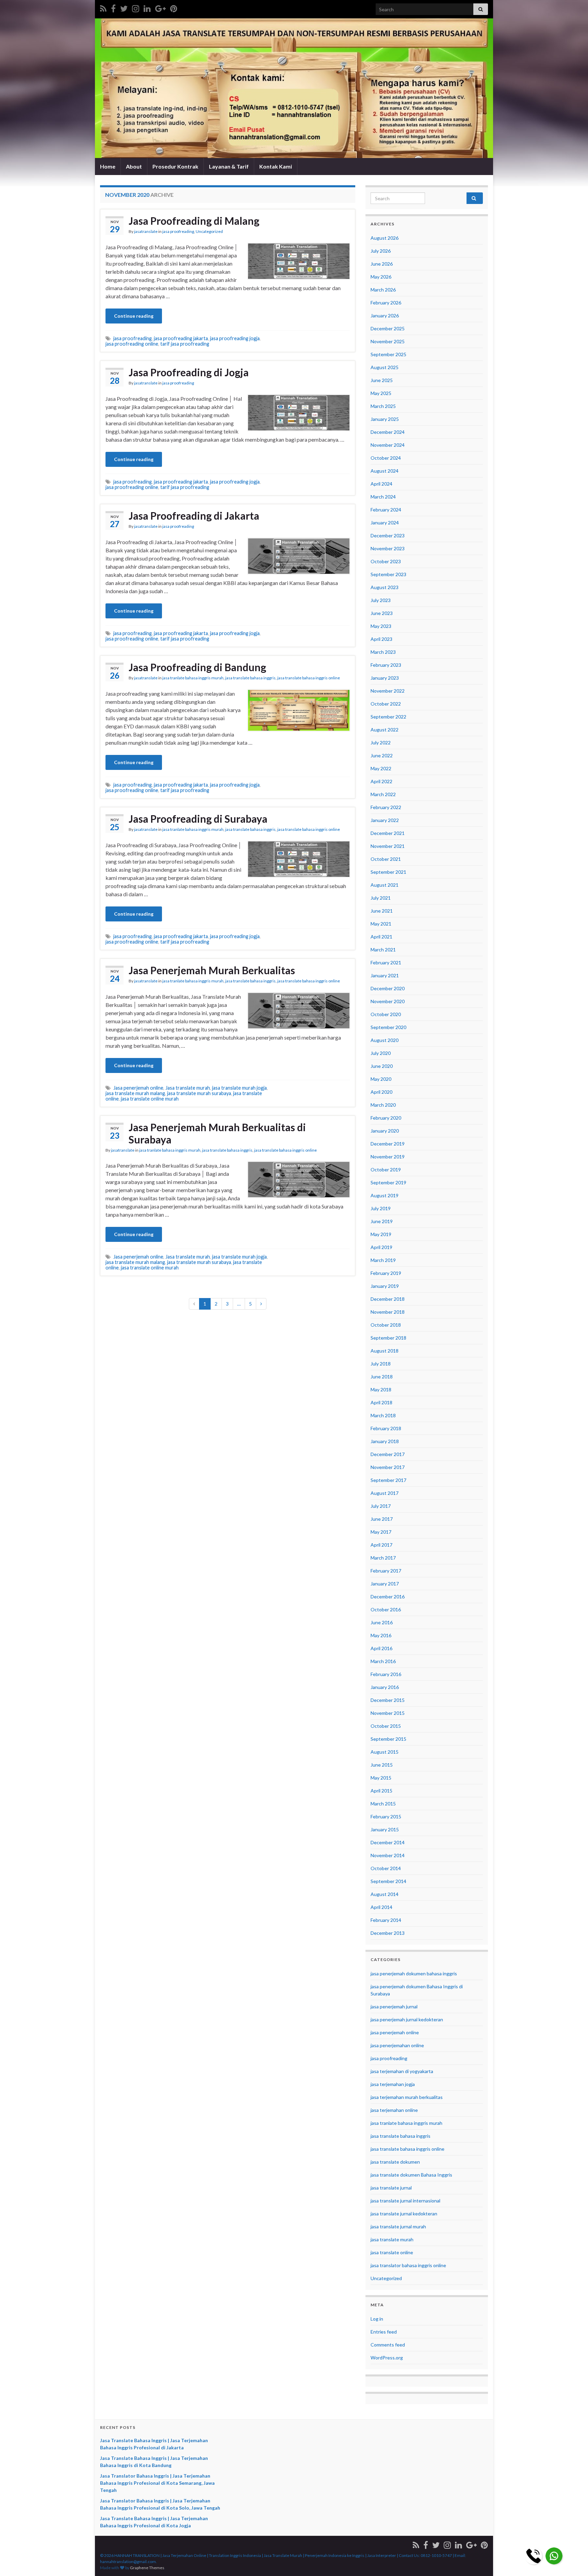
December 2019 (388, 1144)
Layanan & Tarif (229, 166)
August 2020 (385, 1040)
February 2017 (386, 1571)
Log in (377, 2319)
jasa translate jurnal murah (398, 2226)
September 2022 (388, 717)
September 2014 (388, 1881)
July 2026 (381, 251)
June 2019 (382, 1221)
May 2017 (381, 1532)
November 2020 (388, 1001)
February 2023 (386, 665)
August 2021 (385, 885)
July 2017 (381, 1506)
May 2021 (381, 924)
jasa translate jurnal (391, 2188)
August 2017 (385, 1493)
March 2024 (383, 497)
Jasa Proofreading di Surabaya (198, 819)
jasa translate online (392, 2252)
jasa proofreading (178, 231)
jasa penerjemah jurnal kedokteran (407, 2019)
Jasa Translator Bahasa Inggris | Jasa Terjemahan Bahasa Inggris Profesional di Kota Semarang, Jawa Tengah (157, 2483)
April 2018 (381, 1402)
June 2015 (382, 1765)
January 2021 (385, 975)
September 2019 (388, 1182)
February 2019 (386, 1273)
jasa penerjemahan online (397, 2045)
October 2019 (386, 1170)
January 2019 (385, 1286)
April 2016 (381, 1648)
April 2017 (381, 1545)
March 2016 (383, 1661)
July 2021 (381, 898)
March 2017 (383, 1558)
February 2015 (386, 1816)
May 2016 (381, 1635)
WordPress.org (387, 2358)
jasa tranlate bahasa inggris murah (193, 678)
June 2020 (382, 1066)
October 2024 (386, 458)
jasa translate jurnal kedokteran (404, 2214)
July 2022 (381, 742)
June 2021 (382, 911)
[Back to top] (573, 2561)
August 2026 (385, 238)
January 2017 (385, 1584)
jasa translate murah (392, 2239)
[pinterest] (174, 7)
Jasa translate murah (188, 1088)
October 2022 (386, 704)
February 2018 (386, 1428)
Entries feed (384, 2332)
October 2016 (386, 1609)
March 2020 (383, 1105)
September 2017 (388, 1480)
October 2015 (386, 1726)
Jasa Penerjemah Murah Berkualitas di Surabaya (217, 1133)
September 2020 (388, 1027)
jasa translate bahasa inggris (250, 678)
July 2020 (381, 1053)
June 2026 (382, 264)
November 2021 (388, 846)
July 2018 (381, 1364)
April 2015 (381, 1791)
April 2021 (381, 937)
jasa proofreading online (132, 344)
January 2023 (385, 678)
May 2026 (381, 277)
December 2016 (388, 1597)
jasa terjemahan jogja (393, 2084)
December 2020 (388, 988)
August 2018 (385, 1351)
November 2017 (388, 1467)
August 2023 (385, 587)
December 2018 (388, 1299)
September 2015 (388, 1739)
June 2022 (382, 755)
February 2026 (386, 303)
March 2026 (383, 290)
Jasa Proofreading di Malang (194, 221)
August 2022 (385, 730)
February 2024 (386, 510)
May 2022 (381, 768)
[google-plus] (160, 7)
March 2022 (383, 794)
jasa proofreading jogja (235, 338)
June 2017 (382, 1519)
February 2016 (386, 1674)
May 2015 (381, 1778)
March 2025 (383, 406)
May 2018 (381, 1389)
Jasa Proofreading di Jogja (189, 372)
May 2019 (381, 1234)
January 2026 (385, 315)
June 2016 (382, 1622)
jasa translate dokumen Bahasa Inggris (411, 2175)
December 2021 (388, 833)
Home (108, 166)
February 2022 (386, 807)
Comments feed (388, 2345)
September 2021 (388, 872)
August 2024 (385, 471)
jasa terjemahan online (394, 2110)
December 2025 (388, 328)
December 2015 (388, 1700)
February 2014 (386, 1920)
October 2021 (386, 859)
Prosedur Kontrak (175, 166)
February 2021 (386, 962)
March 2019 (383, 1260)
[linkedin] (147, 7)
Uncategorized (209, 231)
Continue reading (134, 316)
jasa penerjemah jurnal (394, 2006)
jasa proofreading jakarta (181, 338)
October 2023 (386, 561)
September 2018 (388, 1338)
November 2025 (388, 341)
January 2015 (385, 1829)
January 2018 (385, 1441)
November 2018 (388, 1312)
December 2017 (388, 1454)
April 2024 (381, 484)
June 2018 (382, 1377)
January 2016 (385, 1687)
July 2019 (381, 1208)
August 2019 (385, 1195)
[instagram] (136, 7)
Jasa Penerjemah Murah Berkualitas (212, 970)
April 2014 (381, 1907)
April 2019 (381, 1247)
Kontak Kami (276, 166)
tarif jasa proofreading (185, 344)
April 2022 (381, 781)
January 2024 (385, 523)
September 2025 (388, 354)
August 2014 (385, 1894)
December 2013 (388, 1933)
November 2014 (388, 1855)
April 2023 (381, 639)
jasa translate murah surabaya (199, 1093)
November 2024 (388, 445)
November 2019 (388, 1157)
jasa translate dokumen (395, 2162)
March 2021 (383, 950)
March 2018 (383, 1415)
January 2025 (385, 419)
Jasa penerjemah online (138, 1088)
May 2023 (381, 626)
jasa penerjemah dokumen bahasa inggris (414, 1973)
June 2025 (382, 380)
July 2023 (381, 600)
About (134, 166)
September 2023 (388, 574)
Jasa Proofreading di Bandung (197, 667)
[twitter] (124, 7)
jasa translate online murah (150, 1099)
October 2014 (386, 1868)
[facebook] (113, 7)
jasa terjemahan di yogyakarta (402, 2071)
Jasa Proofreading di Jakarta (194, 516)
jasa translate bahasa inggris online (309, 678)
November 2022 (388, 691)
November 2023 (388, 548)
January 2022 (385, 820)
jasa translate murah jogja (239, 1088)
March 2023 (383, 652)
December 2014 (388, 1842)
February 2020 (386, 1118)
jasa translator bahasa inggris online (408, 2265)
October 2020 (386, 1014)
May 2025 (381, 393)
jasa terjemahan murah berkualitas (407, 2097)
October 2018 (386, 1325)
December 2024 (388, 432)
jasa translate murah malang (135, 1093)
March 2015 (383, 1804)
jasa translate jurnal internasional (405, 2201)
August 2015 (385, 1752)
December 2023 (388, 535)
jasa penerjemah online (395, 2032)
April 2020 (381, 1092)
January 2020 (385, 1131)
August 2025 (385, 367)
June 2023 (382, 613)
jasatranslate (146, 231)
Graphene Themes (147, 2568)
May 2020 (381, 1079)
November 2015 (388, 1713)
